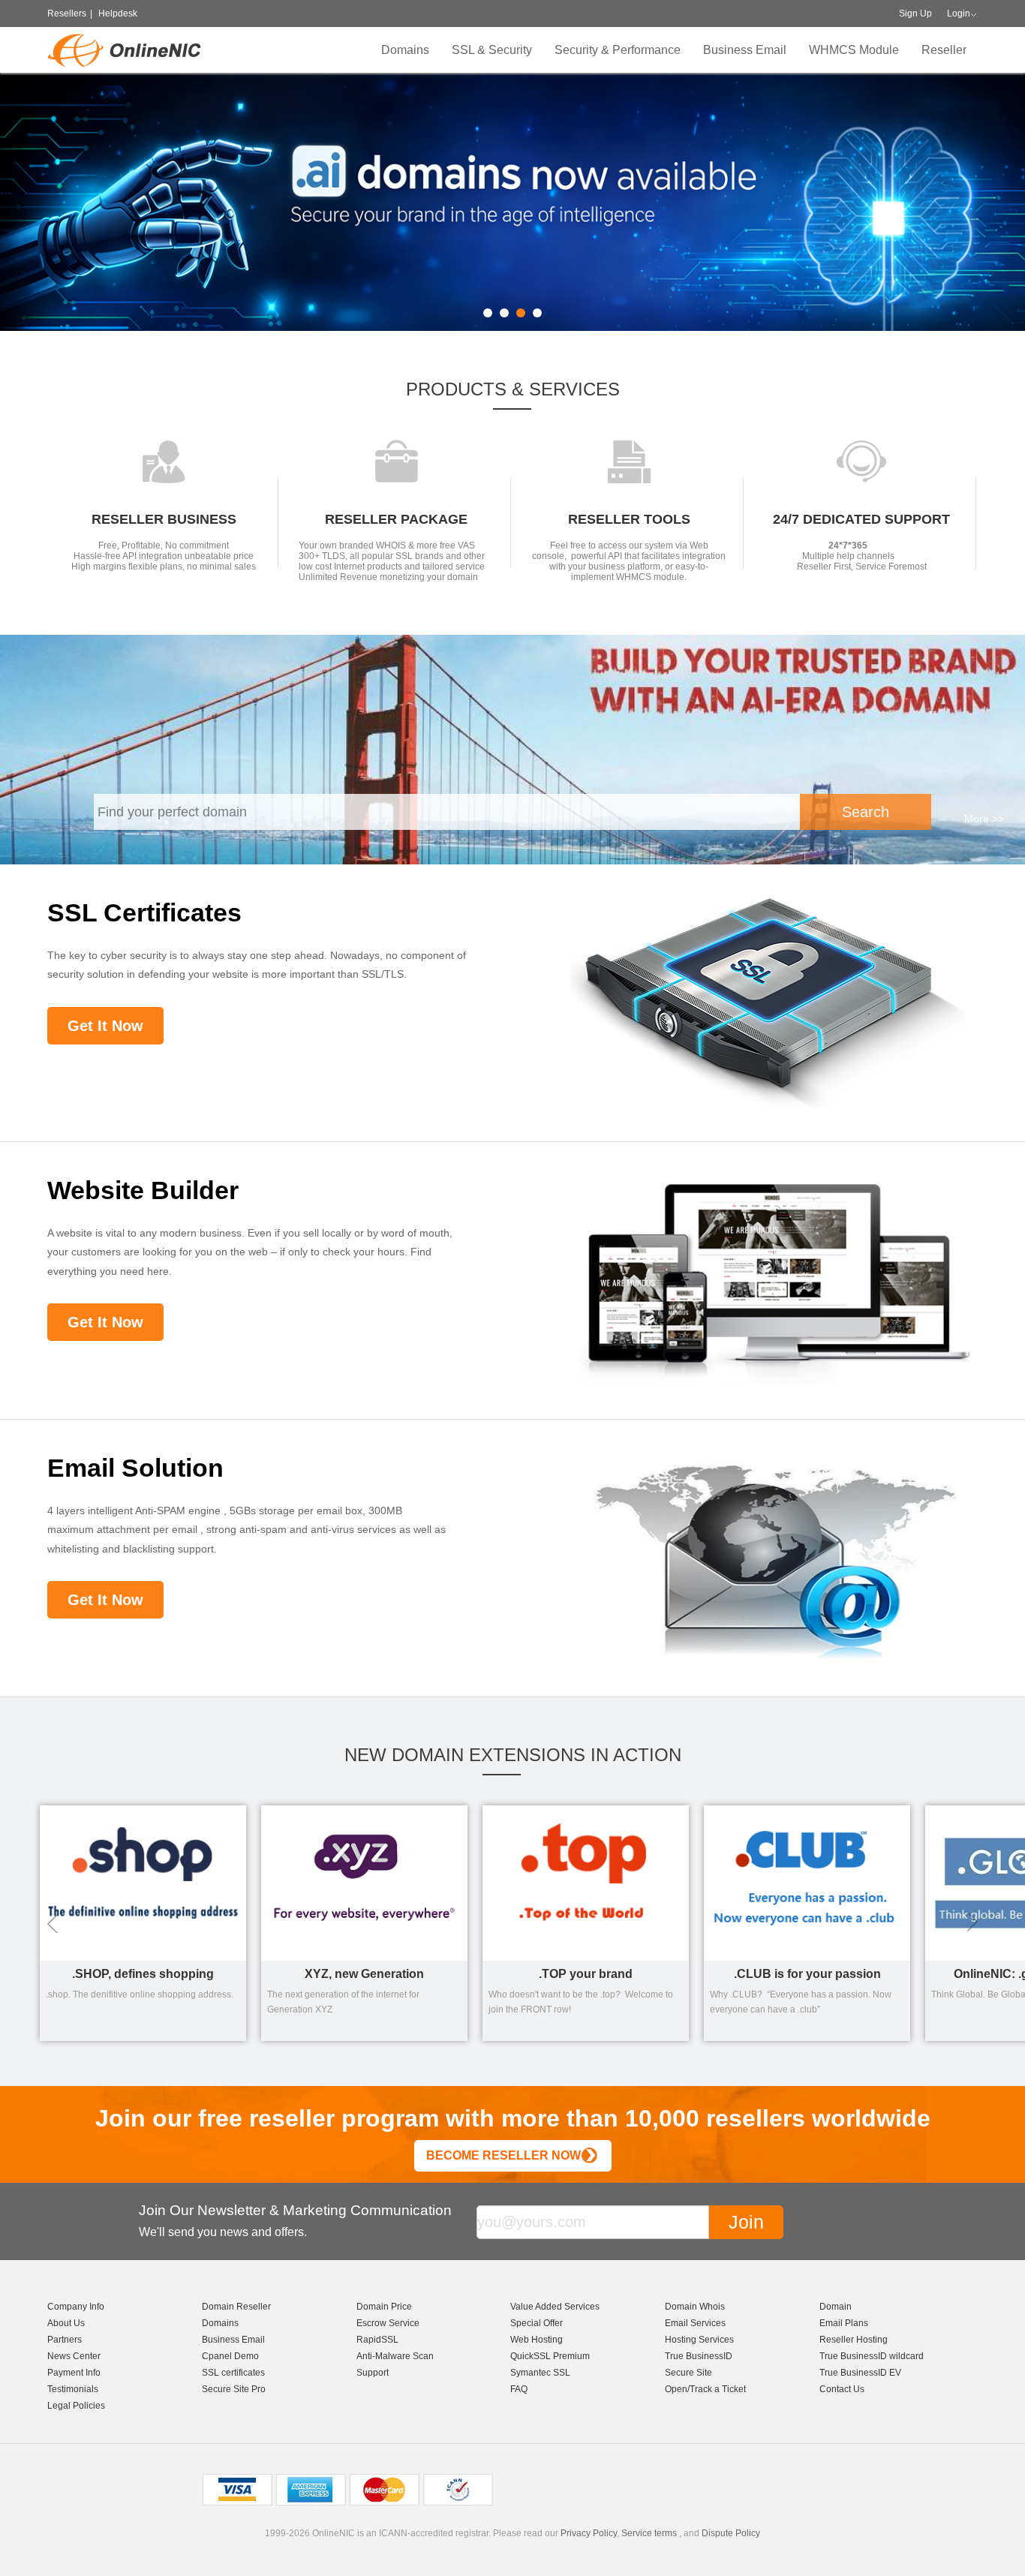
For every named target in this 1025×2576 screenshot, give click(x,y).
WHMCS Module (854, 50)
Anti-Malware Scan (395, 2356)
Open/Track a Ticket (705, 2389)
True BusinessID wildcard (872, 2356)
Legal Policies (76, 2406)
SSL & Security (492, 50)
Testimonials (73, 2389)
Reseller (944, 50)
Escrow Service (388, 2323)
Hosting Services (699, 2340)
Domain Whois (695, 2307)
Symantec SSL (540, 2373)
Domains (405, 50)
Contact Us (842, 2389)
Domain (836, 2307)
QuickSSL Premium (550, 2356)
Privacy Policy (589, 2533)
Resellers (67, 14)
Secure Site (688, 2373)
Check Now (841, 228)
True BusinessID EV (860, 2373)
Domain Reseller (236, 2307)
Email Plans (844, 2323)
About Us (66, 2323)
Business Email (745, 50)
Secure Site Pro (234, 2389)
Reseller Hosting (854, 2340)
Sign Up (915, 14)
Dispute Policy (731, 2533)
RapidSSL (377, 2340)
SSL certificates (233, 2373)
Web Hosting (537, 2340)
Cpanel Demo (230, 2356)
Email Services (695, 2323)
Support (373, 2373)
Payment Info (74, 2373)
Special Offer (537, 2323)
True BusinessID (699, 2356)
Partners (65, 2340)
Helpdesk (118, 14)
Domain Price (384, 2307)
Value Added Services (555, 2307)
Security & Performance (618, 50)
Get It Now (105, 1026)
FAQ (519, 2389)
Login (959, 14)
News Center (74, 2356)
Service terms (649, 2533)
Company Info (76, 2307)
